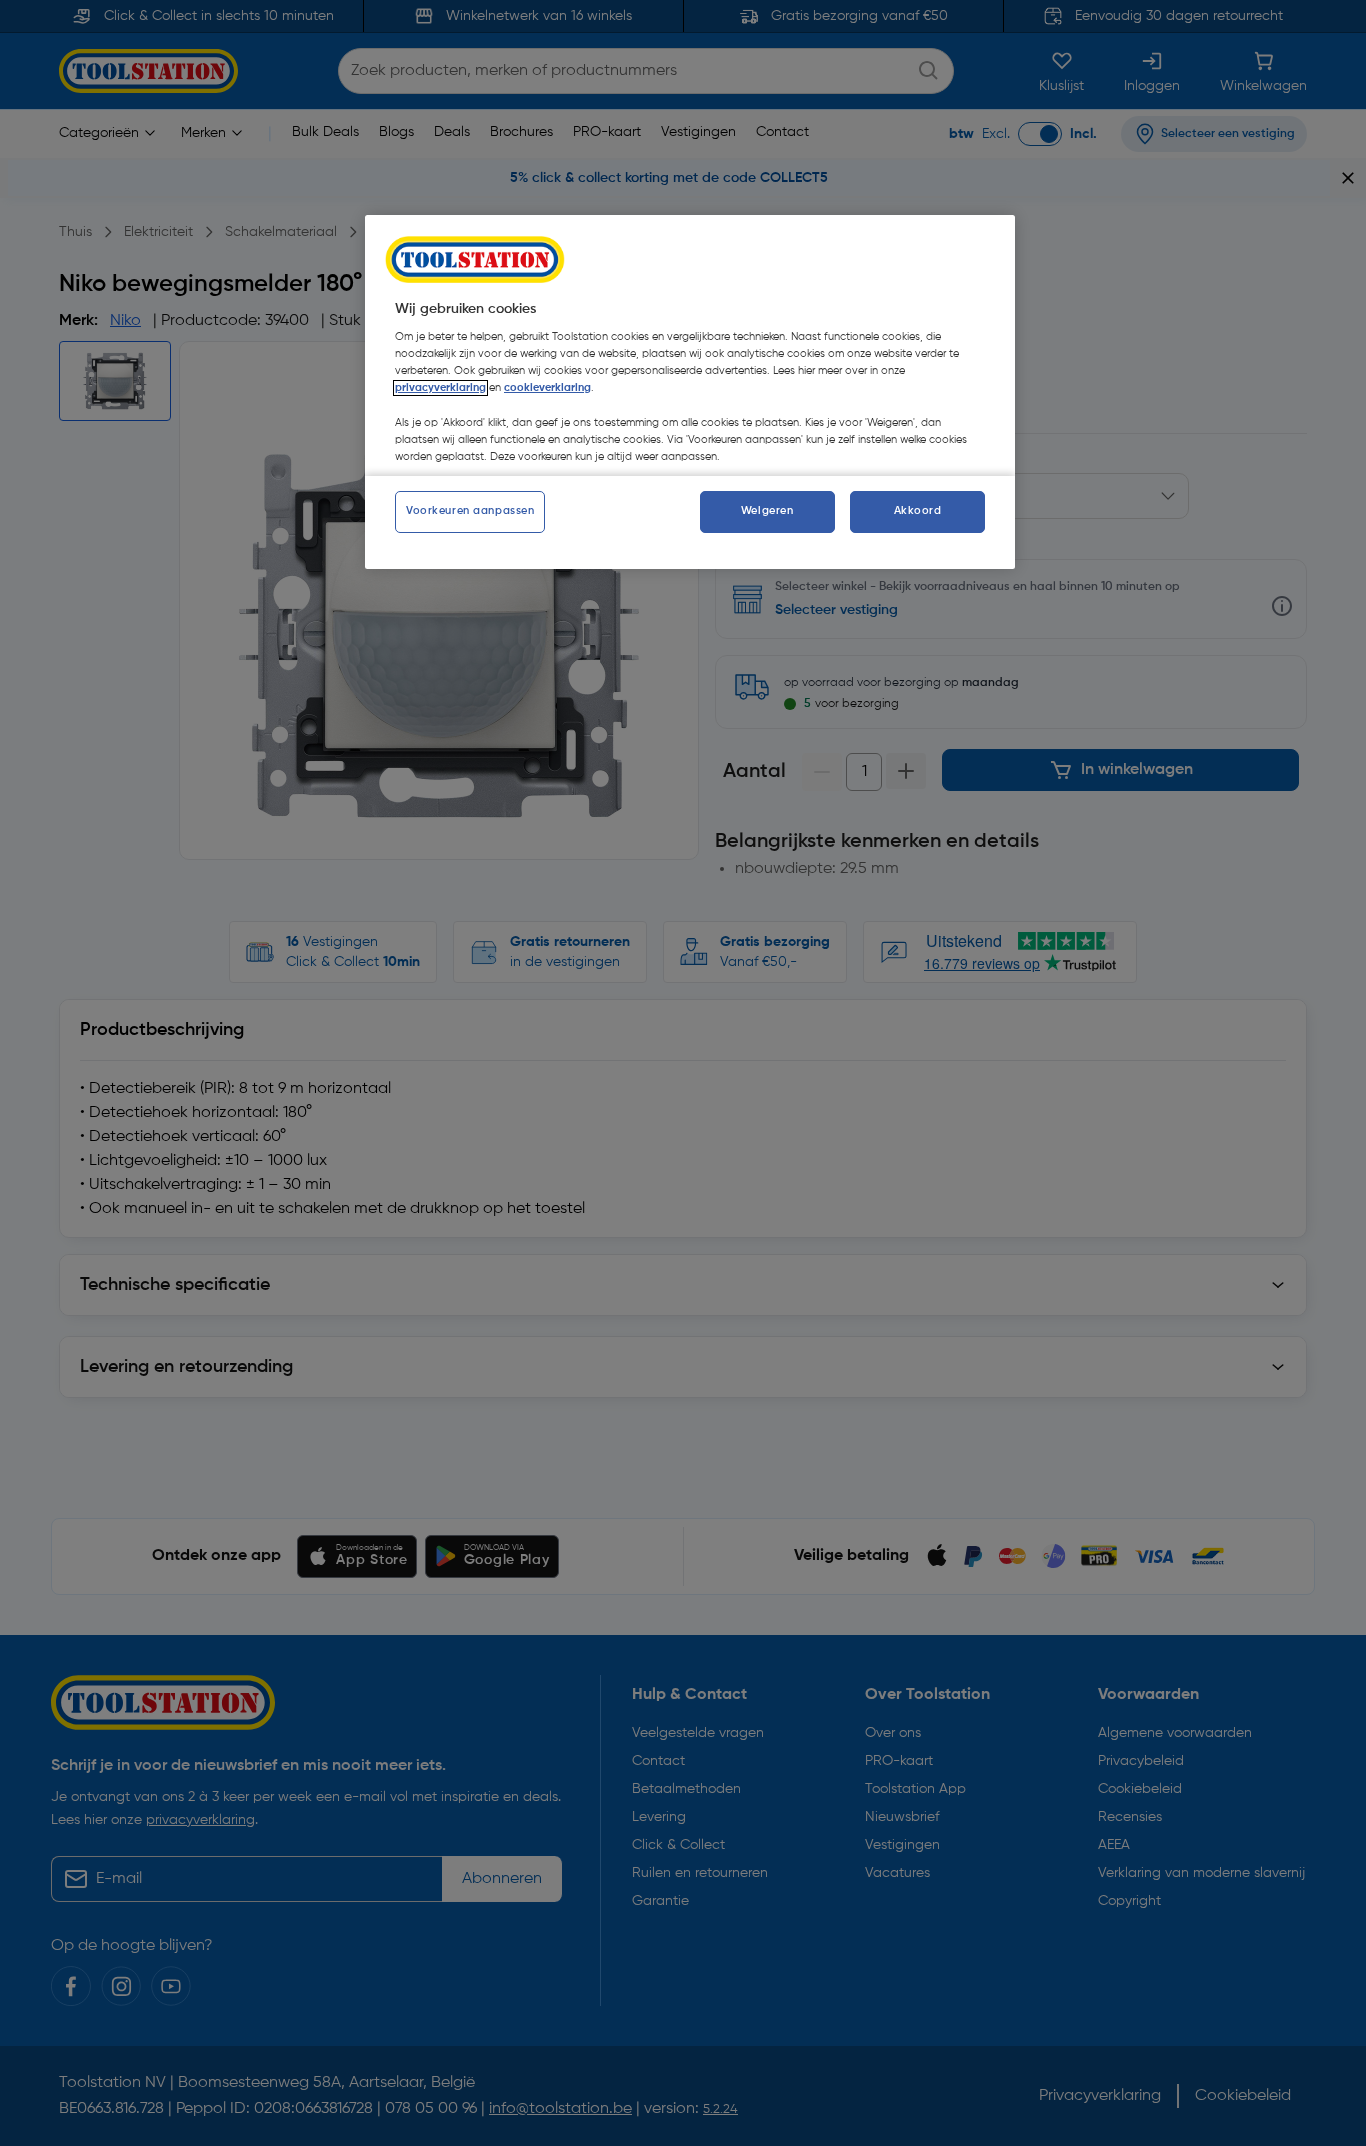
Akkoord (918, 511)
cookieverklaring (547, 388)
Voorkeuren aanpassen (470, 511)
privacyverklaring (440, 388)
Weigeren (767, 511)
